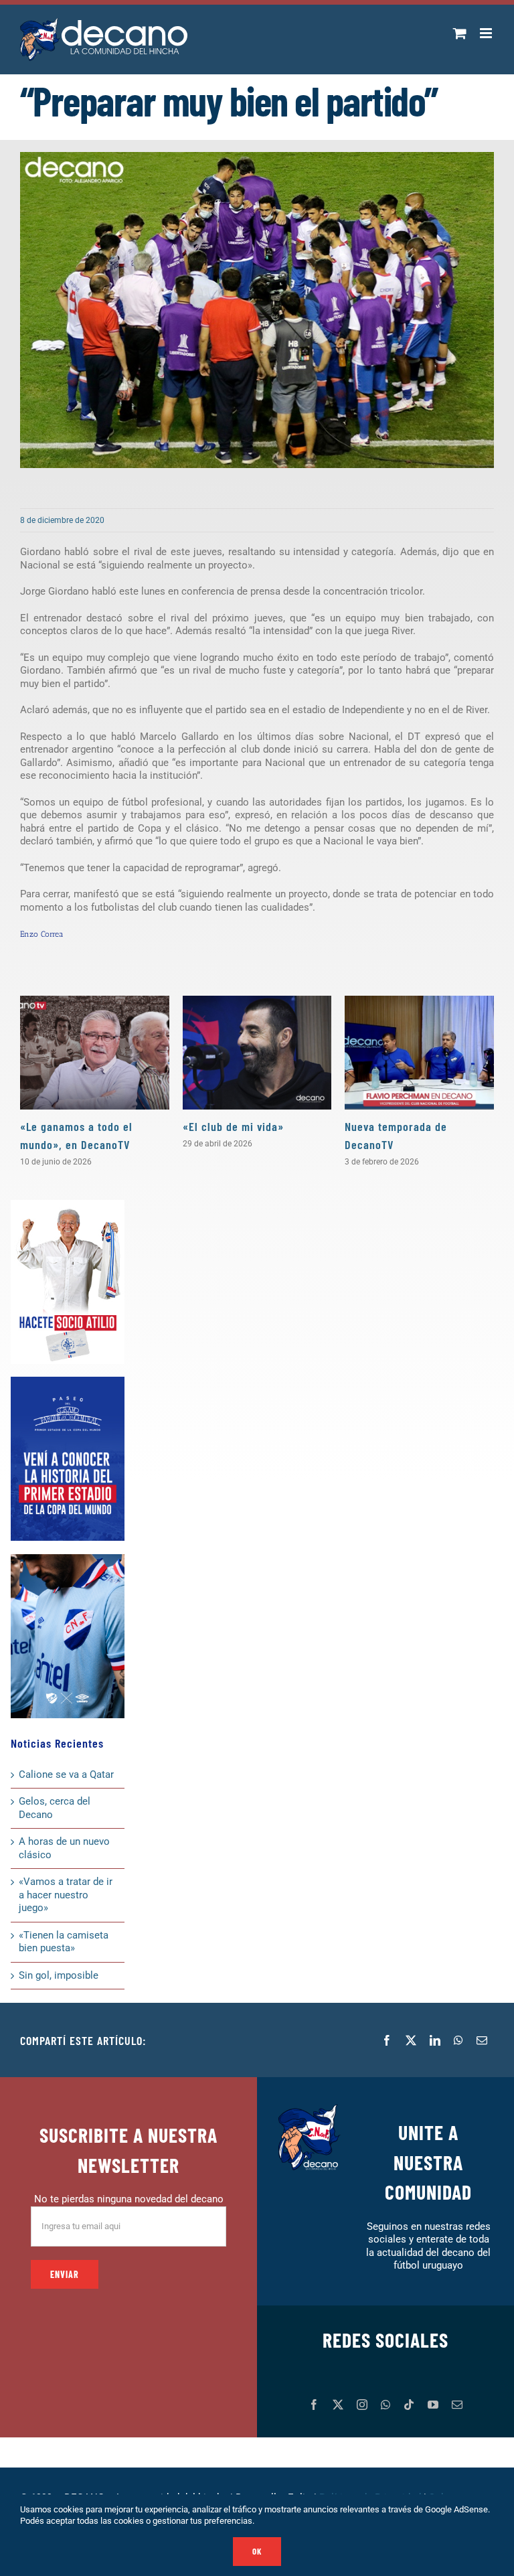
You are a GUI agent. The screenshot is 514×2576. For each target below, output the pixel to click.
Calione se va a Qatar (66, 1774)
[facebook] (314, 2405)
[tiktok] (409, 2405)
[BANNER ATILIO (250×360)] (68, 1205)
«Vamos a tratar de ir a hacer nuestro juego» (66, 1895)
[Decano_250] (68, 1559)
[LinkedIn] (435, 2040)
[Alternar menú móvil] (487, 33)
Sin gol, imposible (59, 1975)
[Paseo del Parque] (68, 1381)
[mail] (457, 2405)
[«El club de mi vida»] (257, 1053)
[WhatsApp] (458, 2040)
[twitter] (338, 2405)
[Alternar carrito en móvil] (460, 33)
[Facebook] (387, 2040)
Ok (257, 2551)
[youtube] (433, 2405)
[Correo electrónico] (482, 2040)
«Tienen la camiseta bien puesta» (64, 1942)
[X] (411, 2040)
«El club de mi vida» (233, 1126)
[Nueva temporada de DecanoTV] (419, 1053)
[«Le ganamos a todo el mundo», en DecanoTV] (95, 1053)
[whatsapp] (385, 2405)
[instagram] (362, 2405)
